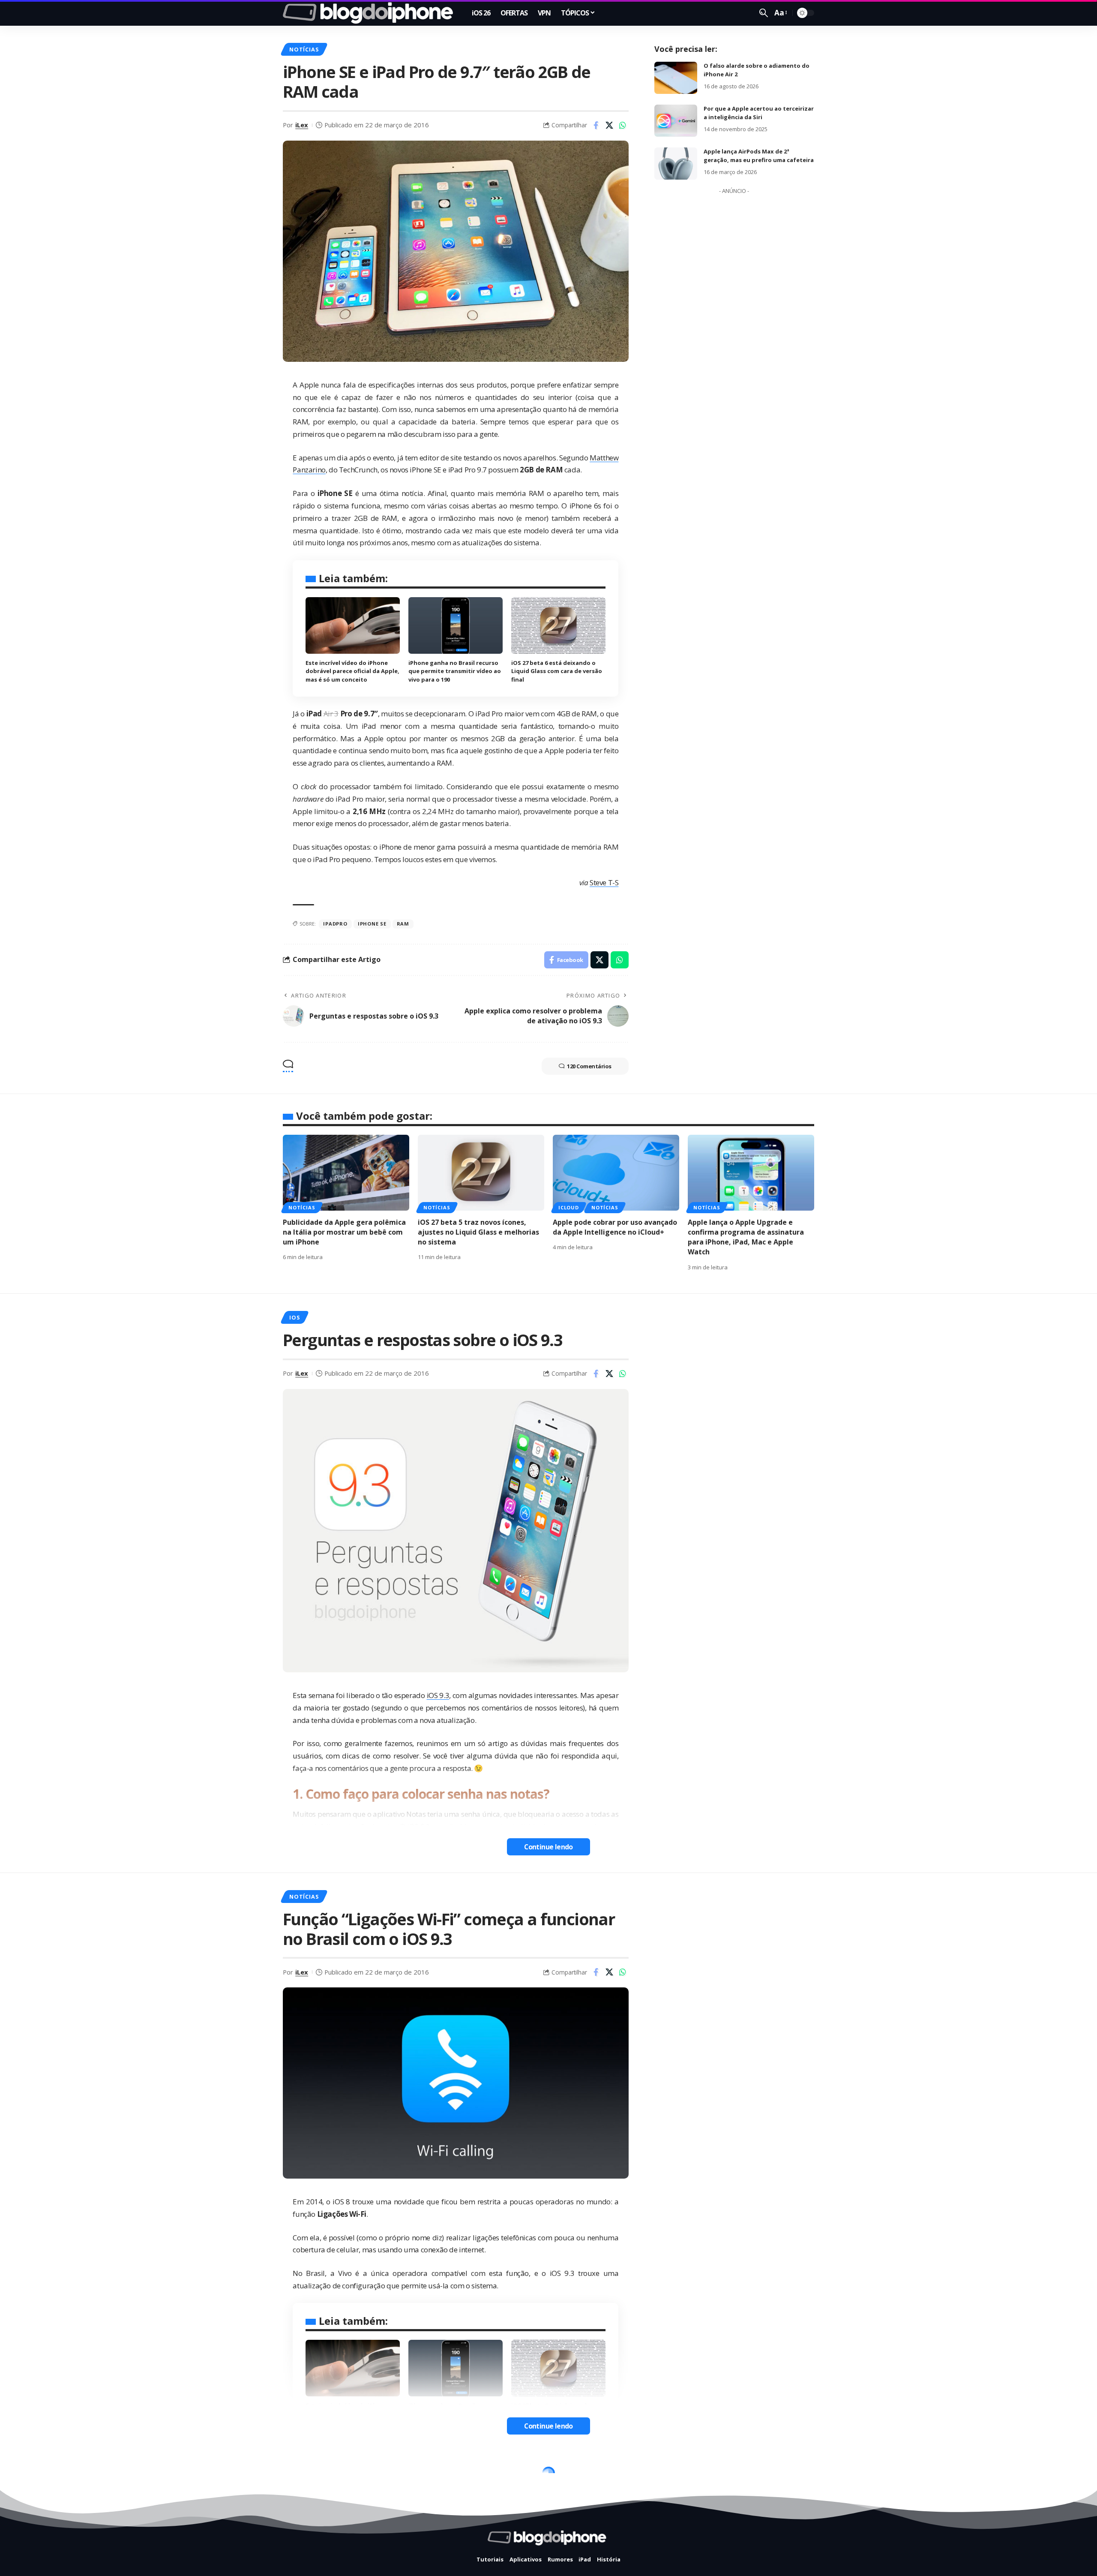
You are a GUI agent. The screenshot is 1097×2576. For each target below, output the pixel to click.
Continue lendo (548, 1847)
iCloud (569, 1207)
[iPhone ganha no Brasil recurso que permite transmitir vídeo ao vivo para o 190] (456, 625)
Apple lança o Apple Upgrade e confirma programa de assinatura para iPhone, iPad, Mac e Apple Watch (746, 1237)
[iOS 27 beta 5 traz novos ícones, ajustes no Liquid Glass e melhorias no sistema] (481, 1173)
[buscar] (764, 13)
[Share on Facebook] (596, 125)
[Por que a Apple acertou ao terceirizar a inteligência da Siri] (676, 121)
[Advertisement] (734, 327)
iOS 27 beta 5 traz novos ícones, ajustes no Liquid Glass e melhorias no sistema (478, 1232)
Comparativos (313, 2476)
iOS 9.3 (438, 1695)
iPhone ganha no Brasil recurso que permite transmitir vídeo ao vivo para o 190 (455, 671)
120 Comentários (589, 1066)
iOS (294, 1317)
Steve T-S (604, 882)
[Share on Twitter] (609, 125)
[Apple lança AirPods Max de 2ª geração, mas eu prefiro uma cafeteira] (676, 164)
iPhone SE (372, 924)
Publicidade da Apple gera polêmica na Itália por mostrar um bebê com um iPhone (344, 1232)
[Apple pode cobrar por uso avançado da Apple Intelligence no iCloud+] (616, 1173)
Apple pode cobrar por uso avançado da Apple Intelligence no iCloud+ (615, 1227)
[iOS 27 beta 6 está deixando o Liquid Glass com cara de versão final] (558, 625)
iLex (302, 125)
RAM (403, 924)
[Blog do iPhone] (370, 13)
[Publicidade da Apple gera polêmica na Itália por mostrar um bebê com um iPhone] (346, 1173)
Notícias (304, 49)
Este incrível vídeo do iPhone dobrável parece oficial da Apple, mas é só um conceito (352, 671)
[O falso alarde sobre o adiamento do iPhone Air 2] (676, 78)
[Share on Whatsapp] (623, 125)
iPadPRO (335, 924)
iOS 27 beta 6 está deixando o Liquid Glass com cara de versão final (557, 671)
